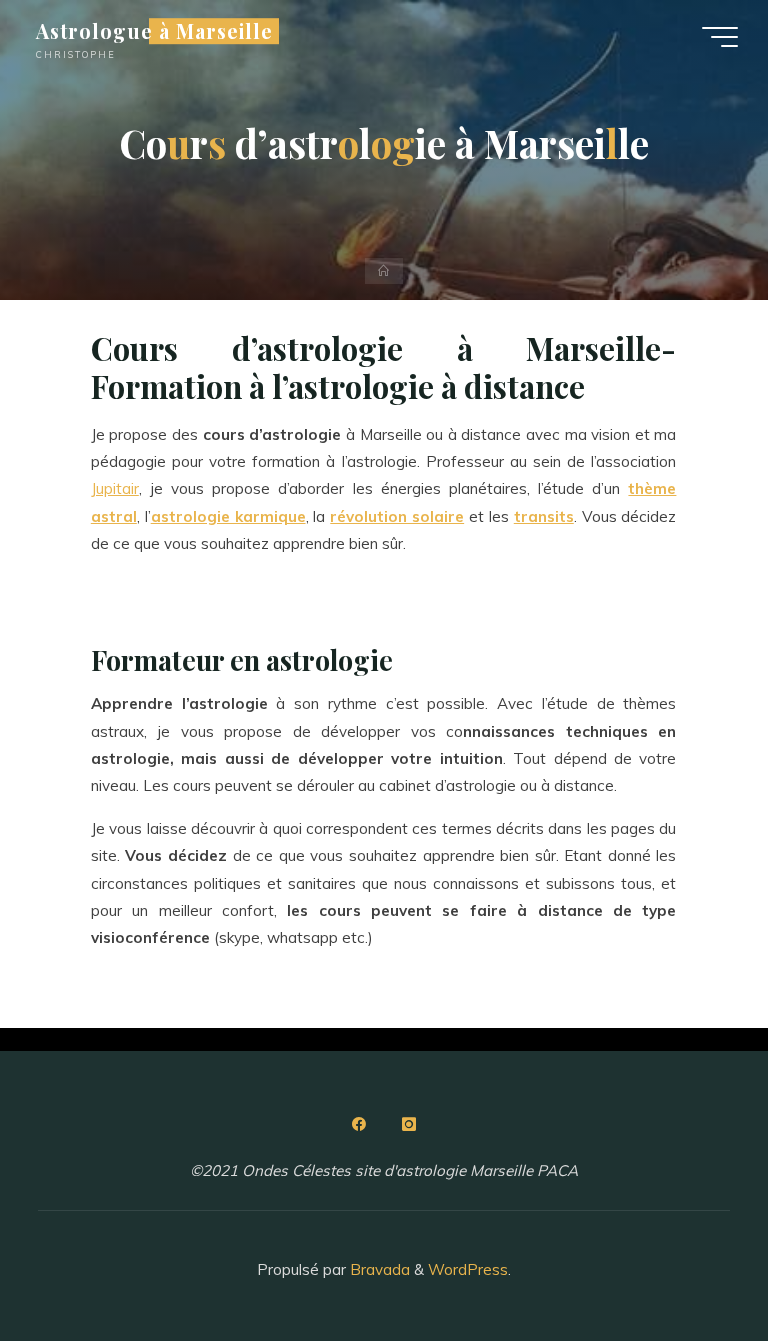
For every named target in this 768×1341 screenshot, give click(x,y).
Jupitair (115, 489)
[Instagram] (409, 1124)
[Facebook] (359, 1124)
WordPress (468, 1269)
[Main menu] (720, 37)
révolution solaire (398, 516)
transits (544, 516)
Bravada (378, 1269)
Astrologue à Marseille (154, 31)
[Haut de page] (690, 1263)
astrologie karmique (228, 516)
